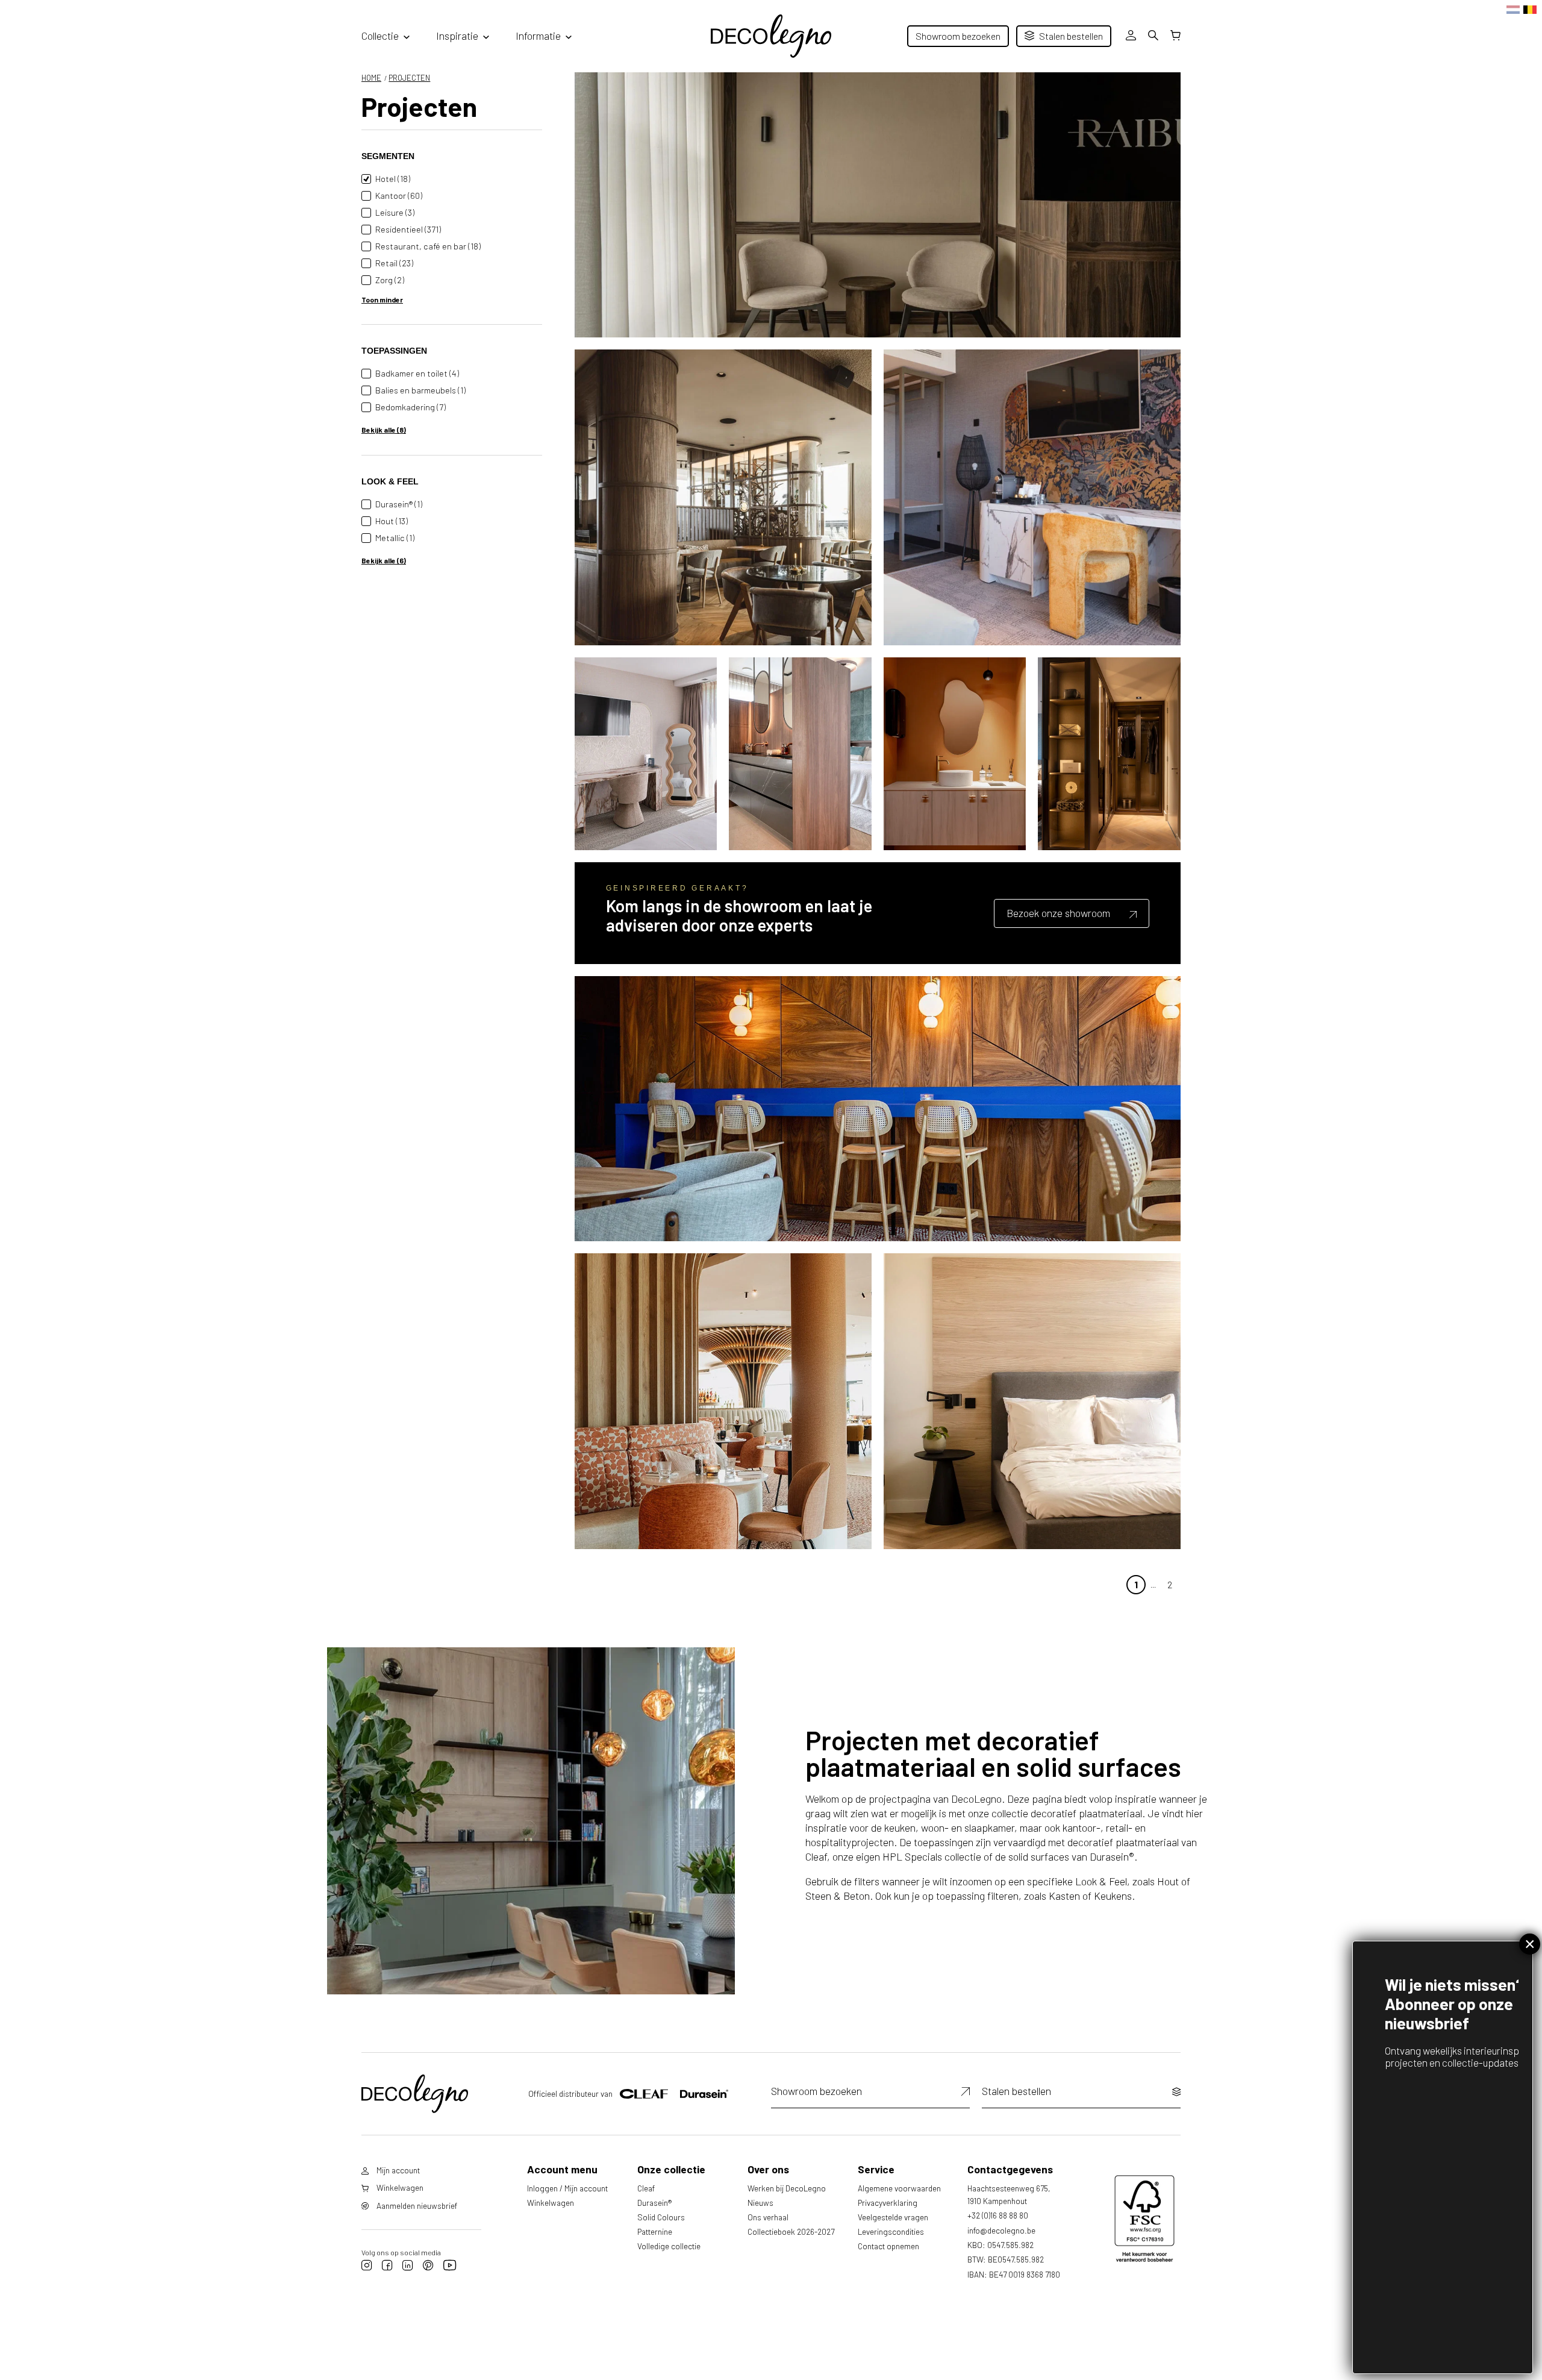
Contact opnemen (888, 2246)
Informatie (538, 36)
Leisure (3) (395, 212)
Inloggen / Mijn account (567, 2188)
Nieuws (760, 2203)
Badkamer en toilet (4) (417, 373)
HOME (371, 78)
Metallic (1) (395, 538)
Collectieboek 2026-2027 (791, 2231)
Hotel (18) (393, 179)
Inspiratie (457, 36)
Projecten (409, 78)
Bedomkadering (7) (410, 407)
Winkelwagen (551, 2203)
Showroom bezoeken (958, 36)
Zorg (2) (390, 280)
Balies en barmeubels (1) (420, 390)
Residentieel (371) (408, 229)
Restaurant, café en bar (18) (428, 246)
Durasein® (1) (399, 504)
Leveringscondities (891, 2231)
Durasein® (654, 2203)
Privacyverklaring (888, 2203)
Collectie (380, 36)
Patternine (655, 2231)
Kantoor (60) (399, 196)
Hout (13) (392, 521)
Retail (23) (394, 263)
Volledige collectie (669, 2246)
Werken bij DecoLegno (787, 2188)
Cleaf (646, 2188)
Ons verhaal (768, 2217)
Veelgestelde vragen (893, 2217)
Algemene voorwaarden (899, 2188)
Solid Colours (661, 2217)
